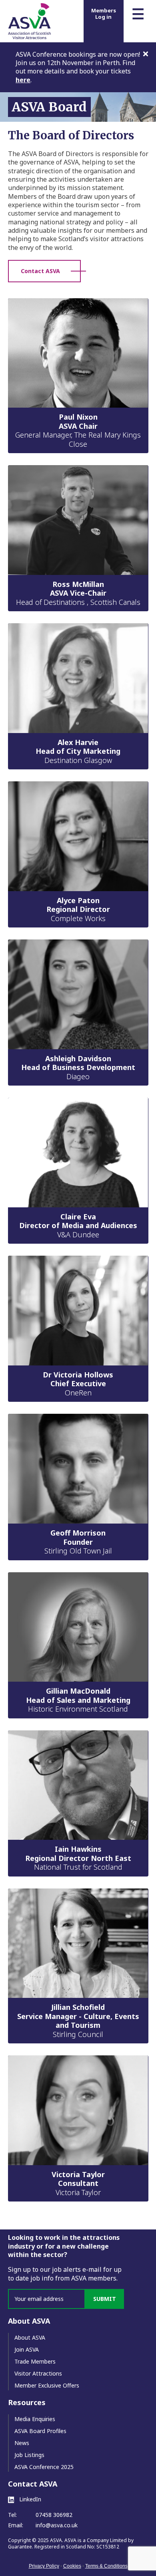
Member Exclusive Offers (47, 2385)
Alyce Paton (78, 909)
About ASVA (30, 2337)
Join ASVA (27, 2349)
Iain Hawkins (78, 1858)
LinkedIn (29, 2499)
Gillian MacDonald (78, 1700)
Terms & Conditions (106, 2566)
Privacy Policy (44, 2566)
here (23, 80)
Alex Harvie (78, 751)
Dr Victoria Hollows (78, 1384)
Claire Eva (78, 1226)
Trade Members (35, 2361)
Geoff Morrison (78, 1542)
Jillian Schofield (78, 2020)
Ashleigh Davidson (78, 1067)
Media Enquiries (35, 2419)
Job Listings (29, 2455)
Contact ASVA (40, 271)
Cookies (72, 2566)
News (22, 2443)
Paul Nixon (78, 430)
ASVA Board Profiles (40, 2431)
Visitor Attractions (38, 2373)
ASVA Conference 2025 (44, 2467)
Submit (105, 2299)
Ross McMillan (78, 593)
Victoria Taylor (78, 2183)
